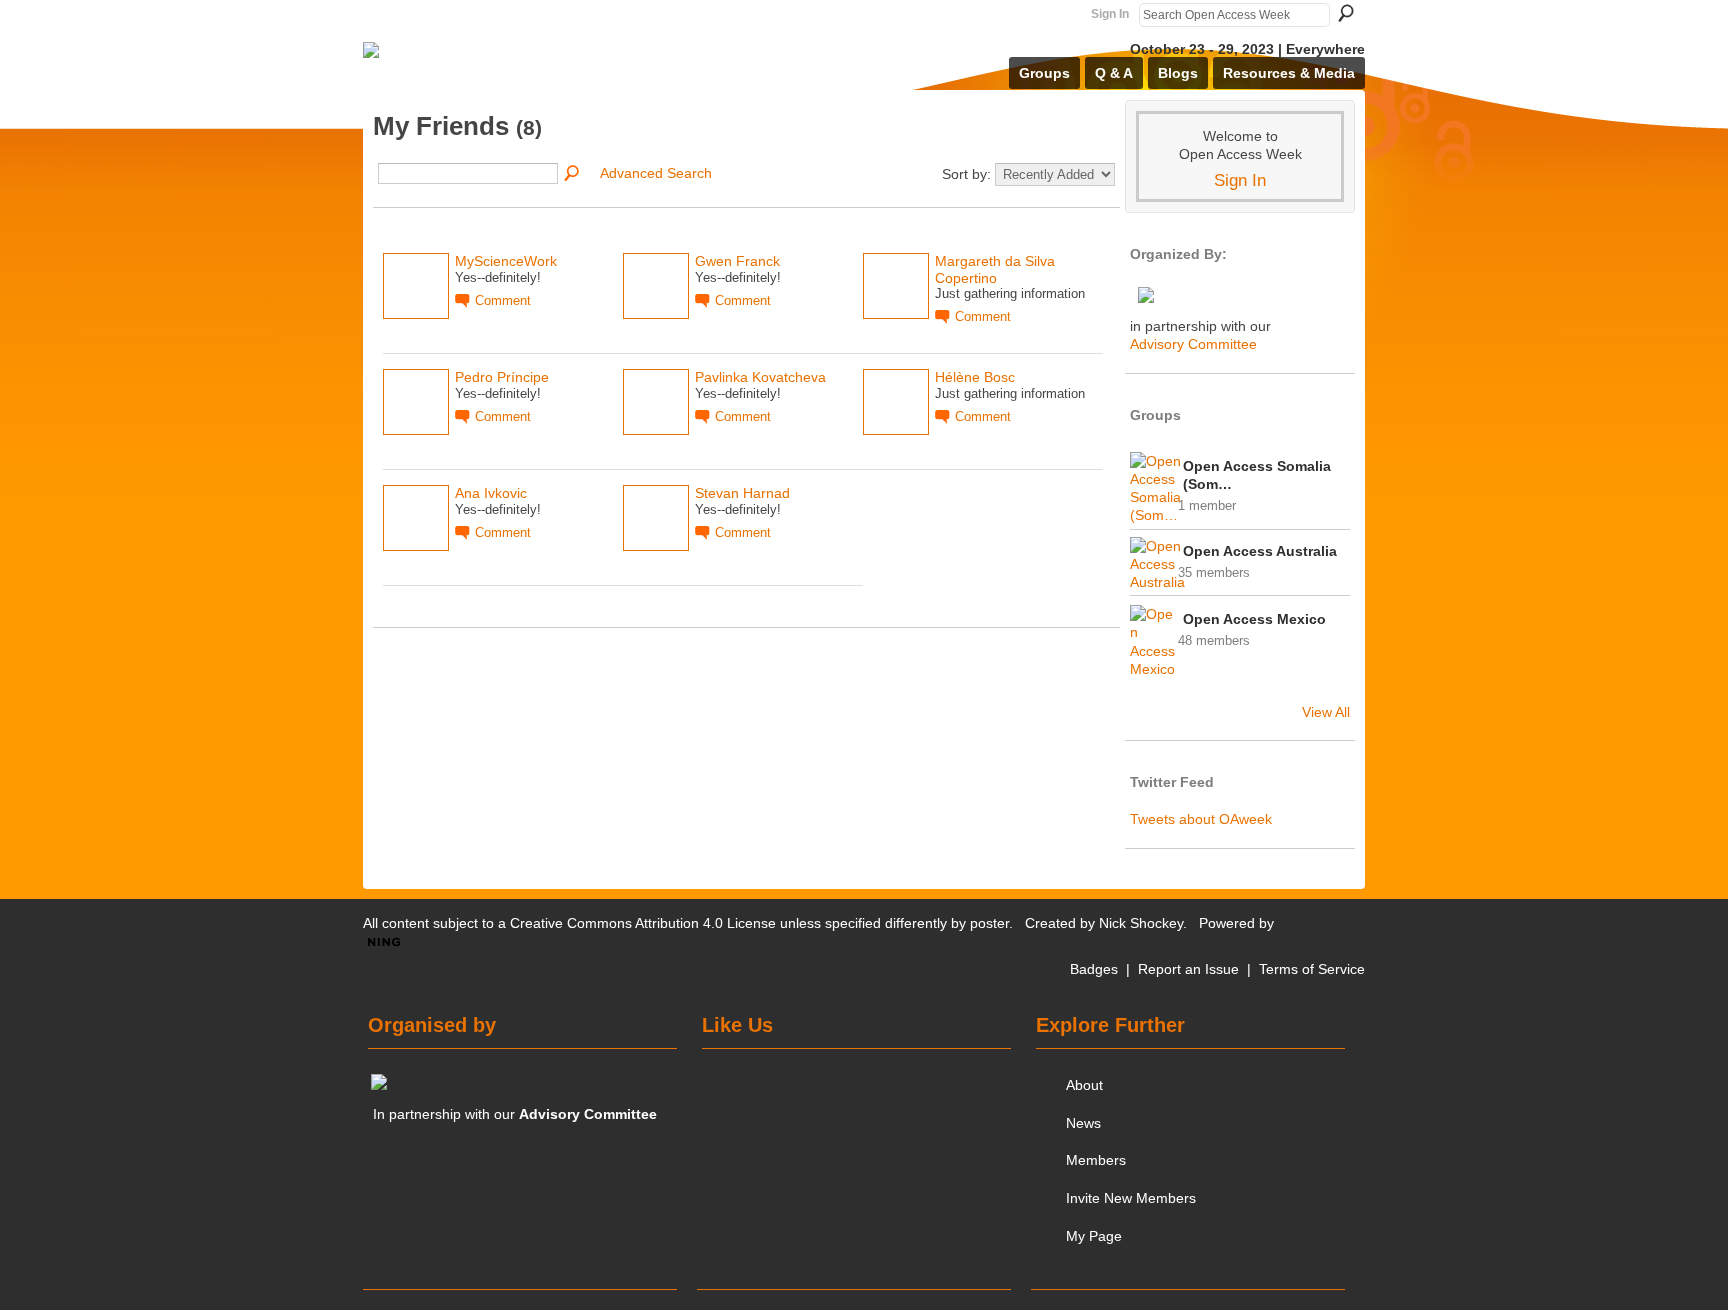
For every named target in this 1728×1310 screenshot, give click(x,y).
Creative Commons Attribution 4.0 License (643, 923)
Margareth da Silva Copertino (995, 269)
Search (1346, 13)
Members (1096, 1160)
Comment (503, 301)
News (1083, 1123)
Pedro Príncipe (502, 377)
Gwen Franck (737, 261)
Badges (1094, 969)
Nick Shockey (1141, 923)
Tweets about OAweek (1201, 819)
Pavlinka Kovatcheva (760, 377)
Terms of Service (1312, 969)
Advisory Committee (1193, 344)
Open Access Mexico (1254, 619)
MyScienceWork (506, 261)
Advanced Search (656, 173)
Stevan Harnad (742, 493)
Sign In (1110, 14)
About (1084, 1085)
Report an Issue (1188, 969)
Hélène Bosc (975, 377)
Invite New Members (1131, 1198)
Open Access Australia (1260, 551)
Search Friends (573, 174)
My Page (1094, 1236)
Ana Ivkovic (491, 493)
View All (1326, 712)
